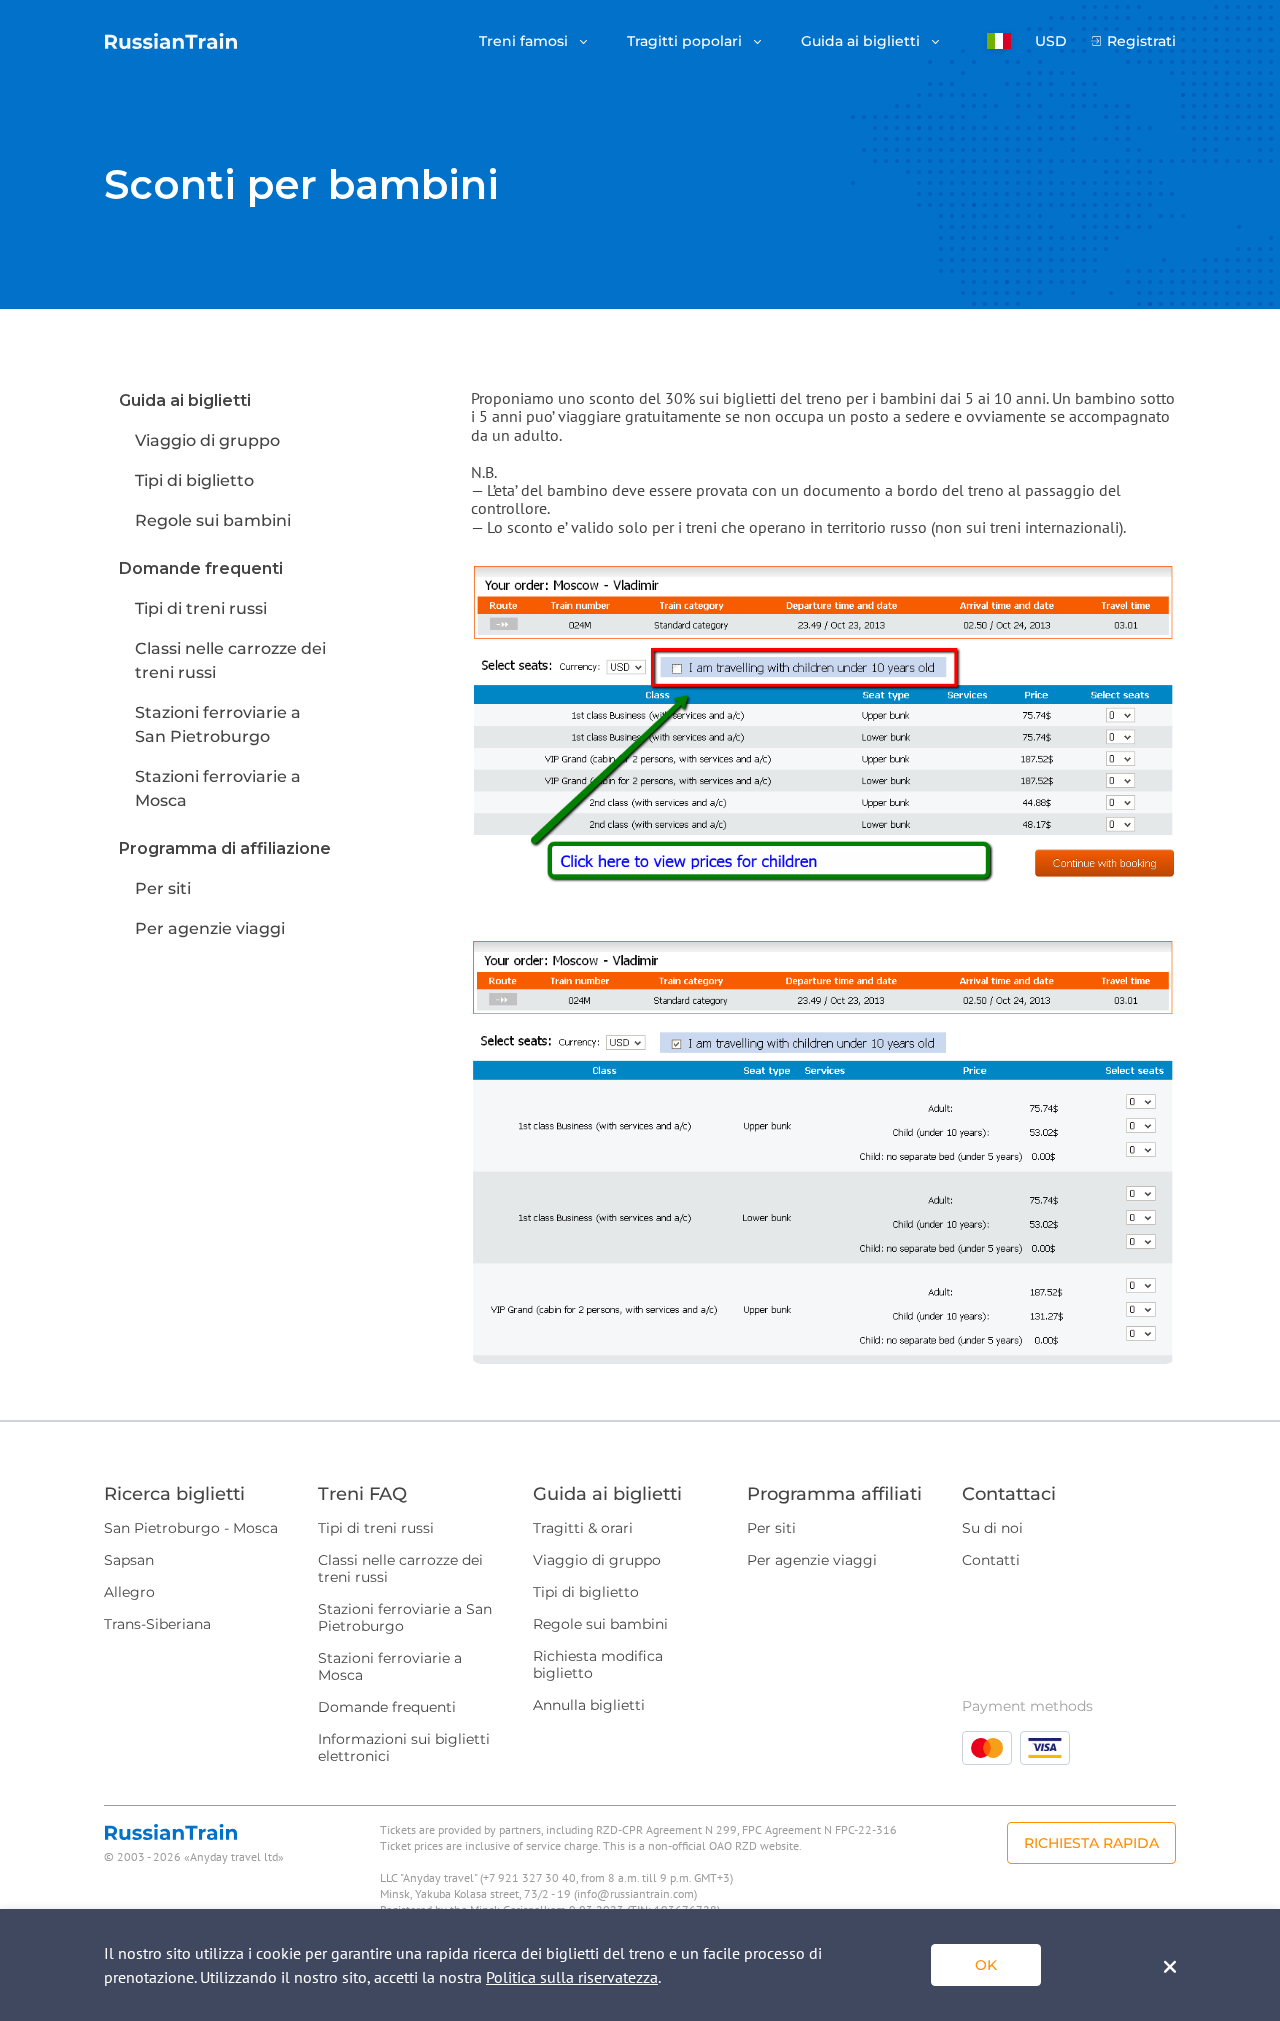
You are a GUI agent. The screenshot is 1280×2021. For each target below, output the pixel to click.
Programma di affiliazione (225, 848)
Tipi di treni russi (201, 608)
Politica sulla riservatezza (572, 1977)
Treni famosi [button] (525, 41)
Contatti (991, 1560)
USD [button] (1051, 41)
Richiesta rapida (1091, 1843)
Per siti (163, 888)
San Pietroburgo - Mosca (191, 1528)
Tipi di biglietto (194, 480)
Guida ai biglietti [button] (862, 41)
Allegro (129, 1592)
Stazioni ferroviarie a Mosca (390, 1666)
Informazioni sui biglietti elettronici (404, 1747)
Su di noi (992, 1528)
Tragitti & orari (583, 1528)
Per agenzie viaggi (210, 928)
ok (986, 1965)
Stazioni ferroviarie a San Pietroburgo (405, 1617)
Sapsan (129, 1560)
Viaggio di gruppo (207, 440)
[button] (999, 41)
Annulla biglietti (589, 1705)
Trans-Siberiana (157, 1624)
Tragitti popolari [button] (686, 41)
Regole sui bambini (213, 520)
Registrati (1141, 41)
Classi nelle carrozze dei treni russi (400, 1568)
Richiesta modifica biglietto (598, 1664)
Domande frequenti (201, 568)
